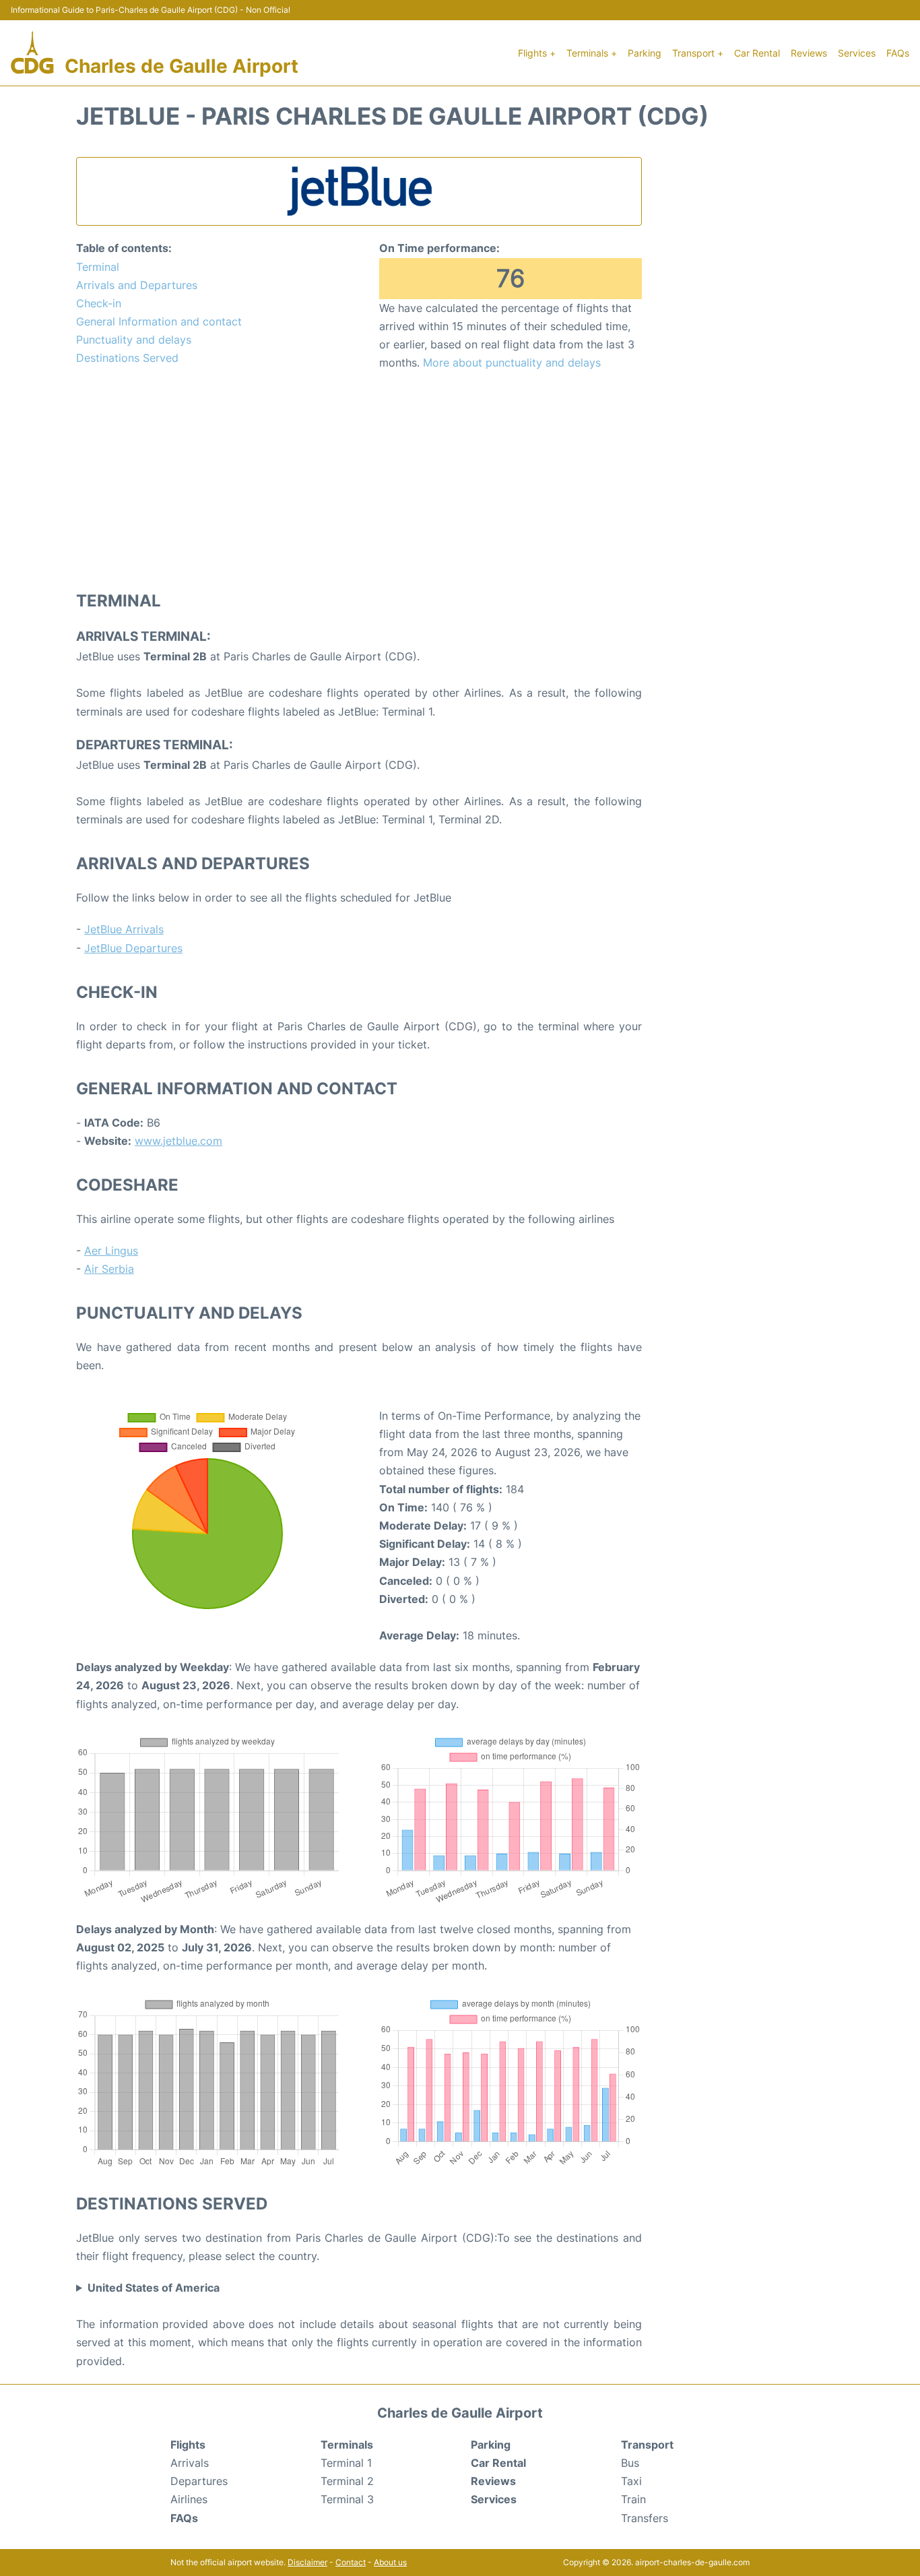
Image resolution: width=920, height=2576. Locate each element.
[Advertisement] (359, 480)
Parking (645, 53)
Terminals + (592, 53)
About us (390, 2562)
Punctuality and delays (134, 340)
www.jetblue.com (178, 1141)
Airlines (189, 2499)
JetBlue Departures (133, 948)
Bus (630, 2463)
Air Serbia (109, 1269)
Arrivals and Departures (137, 285)
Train (633, 2499)
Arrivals (190, 2463)
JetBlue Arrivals (124, 929)
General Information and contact (159, 321)
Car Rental (757, 53)
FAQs (898, 53)
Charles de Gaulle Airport (182, 66)
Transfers (645, 2518)
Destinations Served (127, 358)
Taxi (631, 2481)
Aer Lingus (111, 1251)
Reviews (809, 53)
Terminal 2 (347, 2481)
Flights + (537, 53)
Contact (351, 2562)
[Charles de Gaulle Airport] (32, 53)
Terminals (347, 2445)
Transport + (698, 53)
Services (857, 53)
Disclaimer (307, 2562)
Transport (647, 2445)
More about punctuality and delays (512, 363)
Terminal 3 (347, 2499)
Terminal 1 (346, 2463)
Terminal (98, 267)
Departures (199, 2481)
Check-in (99, 303)
